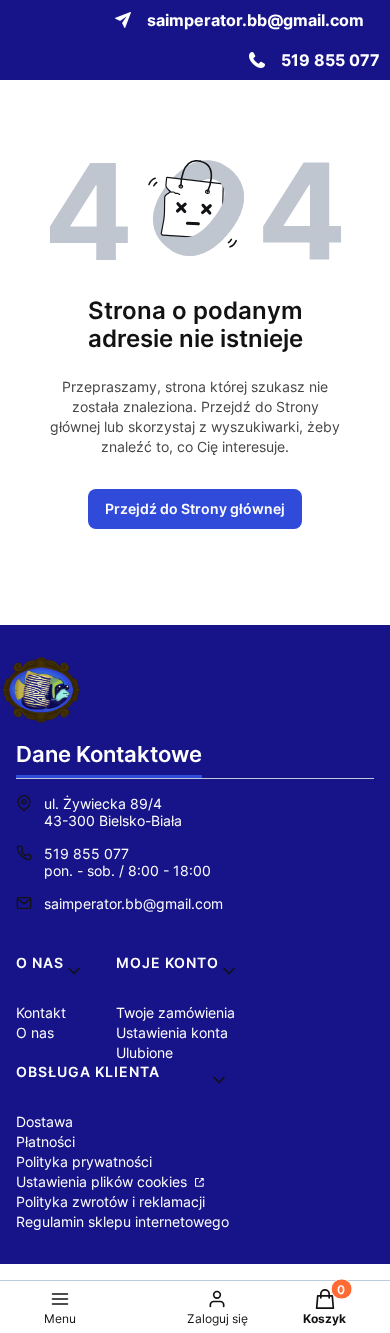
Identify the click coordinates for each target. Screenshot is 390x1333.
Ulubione (144, 1052)
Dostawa (44, 1121)
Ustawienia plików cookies (103, 1181)
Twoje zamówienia (175, 1012)
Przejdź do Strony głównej (195, 508)
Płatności (45, 1141)
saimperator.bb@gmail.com (133, 903)
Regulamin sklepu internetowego (122, 1221)
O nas (35, 1032)
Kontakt (41, 1012)
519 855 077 (86, 853)
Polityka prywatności (84, 1161)
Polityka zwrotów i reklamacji (110, 1201)
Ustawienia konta (172, 1032)
